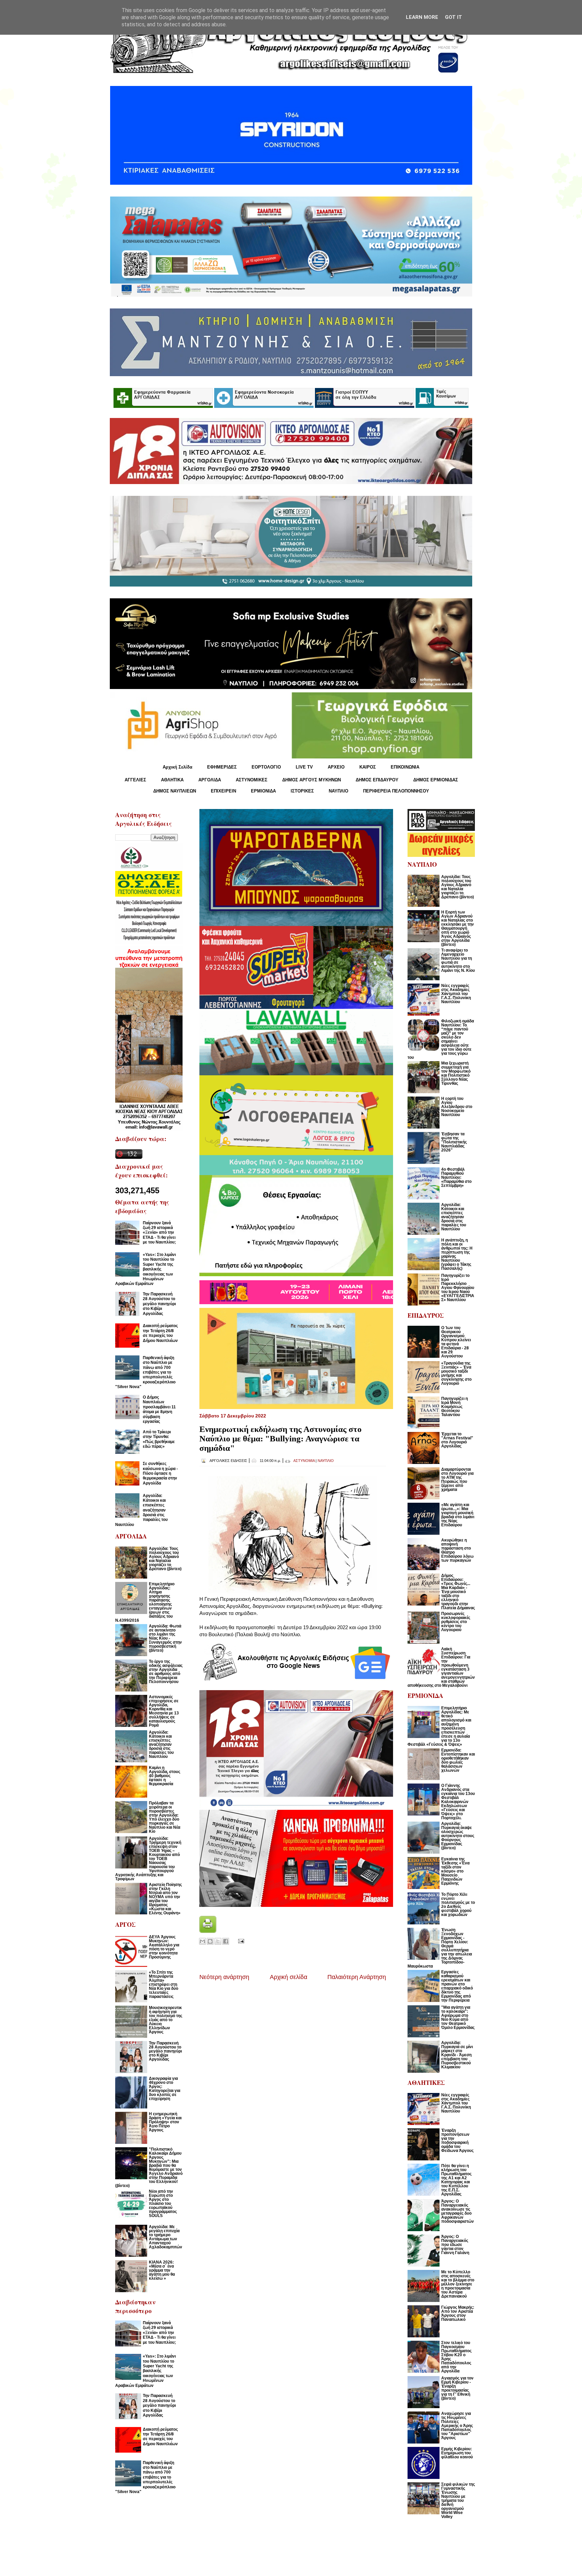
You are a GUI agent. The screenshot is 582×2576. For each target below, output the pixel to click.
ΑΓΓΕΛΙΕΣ (135, 780)
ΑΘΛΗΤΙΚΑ (172, 780)
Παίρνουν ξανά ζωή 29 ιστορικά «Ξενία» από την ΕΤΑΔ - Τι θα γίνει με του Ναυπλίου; (159, 1233)
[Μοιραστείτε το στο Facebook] (226, 1941)
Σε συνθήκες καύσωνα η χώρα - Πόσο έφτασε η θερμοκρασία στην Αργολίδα (160, 1473)
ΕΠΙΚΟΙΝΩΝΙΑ (405, 767)
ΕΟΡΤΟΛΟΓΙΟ (266, 767)
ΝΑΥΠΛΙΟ (338, 791)
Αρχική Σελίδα (177, 767)
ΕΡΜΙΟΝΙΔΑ (263, 791)
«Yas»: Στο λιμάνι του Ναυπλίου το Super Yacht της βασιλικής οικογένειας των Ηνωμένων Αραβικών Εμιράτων (145, 1269)
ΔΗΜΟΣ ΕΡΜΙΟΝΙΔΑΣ (436, 780)
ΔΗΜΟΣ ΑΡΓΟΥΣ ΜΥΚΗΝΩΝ (312, 780)
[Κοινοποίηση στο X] (218, 1941)
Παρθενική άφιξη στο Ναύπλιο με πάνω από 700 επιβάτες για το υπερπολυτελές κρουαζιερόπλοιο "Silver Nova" (145, 1372)
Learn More (422, 17)
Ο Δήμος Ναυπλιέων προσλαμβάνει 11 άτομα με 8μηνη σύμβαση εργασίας (159, 1409)
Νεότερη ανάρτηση (224, 1977)
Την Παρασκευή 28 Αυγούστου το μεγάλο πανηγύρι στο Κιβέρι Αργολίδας (159, 1304)
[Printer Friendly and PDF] (208, 1931)
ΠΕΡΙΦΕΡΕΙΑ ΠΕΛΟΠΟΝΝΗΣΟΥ (396, 791)
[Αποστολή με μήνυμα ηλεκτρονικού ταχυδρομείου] (202, 1941)
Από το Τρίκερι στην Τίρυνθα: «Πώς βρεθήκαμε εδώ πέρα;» (159, 1439)
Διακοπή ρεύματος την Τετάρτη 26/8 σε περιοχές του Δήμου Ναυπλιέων (160, 1333)
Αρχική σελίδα (288, 1977)
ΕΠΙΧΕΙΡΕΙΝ (223, 791)
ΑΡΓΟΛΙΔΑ (210, 780)
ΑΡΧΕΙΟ (336, 767)
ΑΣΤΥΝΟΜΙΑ (304, 1461)
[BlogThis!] (210, 1941)
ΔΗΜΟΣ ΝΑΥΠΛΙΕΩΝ (175, 791)
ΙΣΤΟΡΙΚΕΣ (302, 791)
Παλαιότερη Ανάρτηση (357, 1977)
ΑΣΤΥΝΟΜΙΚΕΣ (252, 780)
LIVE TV (304, 767)
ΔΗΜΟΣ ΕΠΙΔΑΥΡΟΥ (377, 780)
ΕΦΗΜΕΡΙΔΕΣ (222, 767)
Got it (454, 17)
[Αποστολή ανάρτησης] (240, 1940)
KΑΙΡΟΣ (368, 767)
